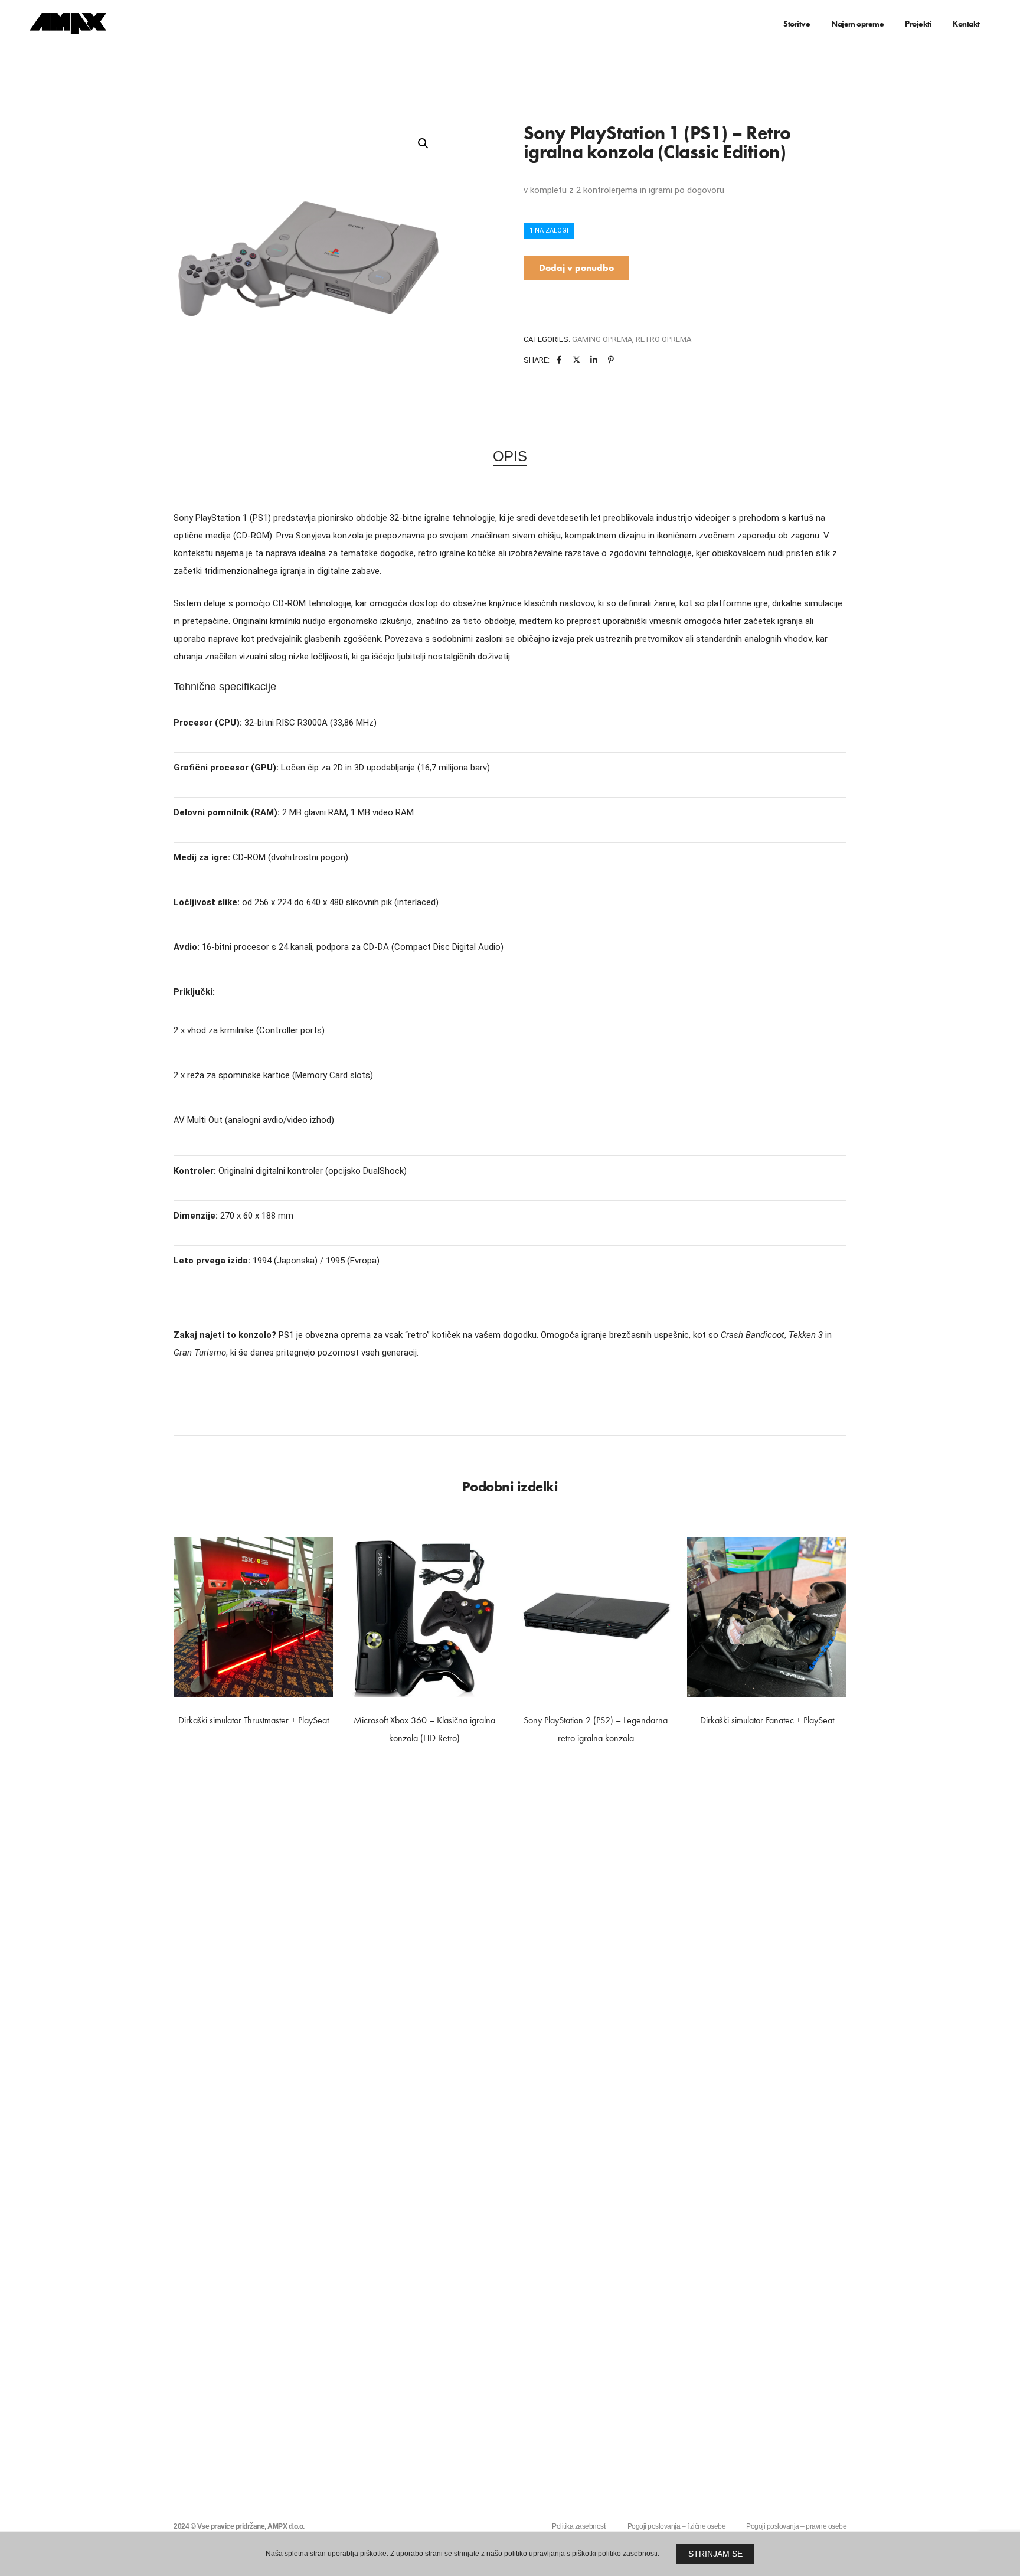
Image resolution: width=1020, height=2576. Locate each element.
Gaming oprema (602, 339)
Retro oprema (663, 339)
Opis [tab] (510, 456)
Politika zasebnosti (579, 2526)
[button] (423, 143)
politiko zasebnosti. (629, 2554)
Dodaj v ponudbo (576, 268)
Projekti (918, 24)
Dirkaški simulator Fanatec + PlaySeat (767, 1720)
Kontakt (966, 24)
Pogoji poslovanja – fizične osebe (677, 2526)
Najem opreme (857, 24)
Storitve (797, 24)
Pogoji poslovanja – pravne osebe (796, 2526)
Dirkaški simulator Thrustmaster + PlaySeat (254, 1720)
